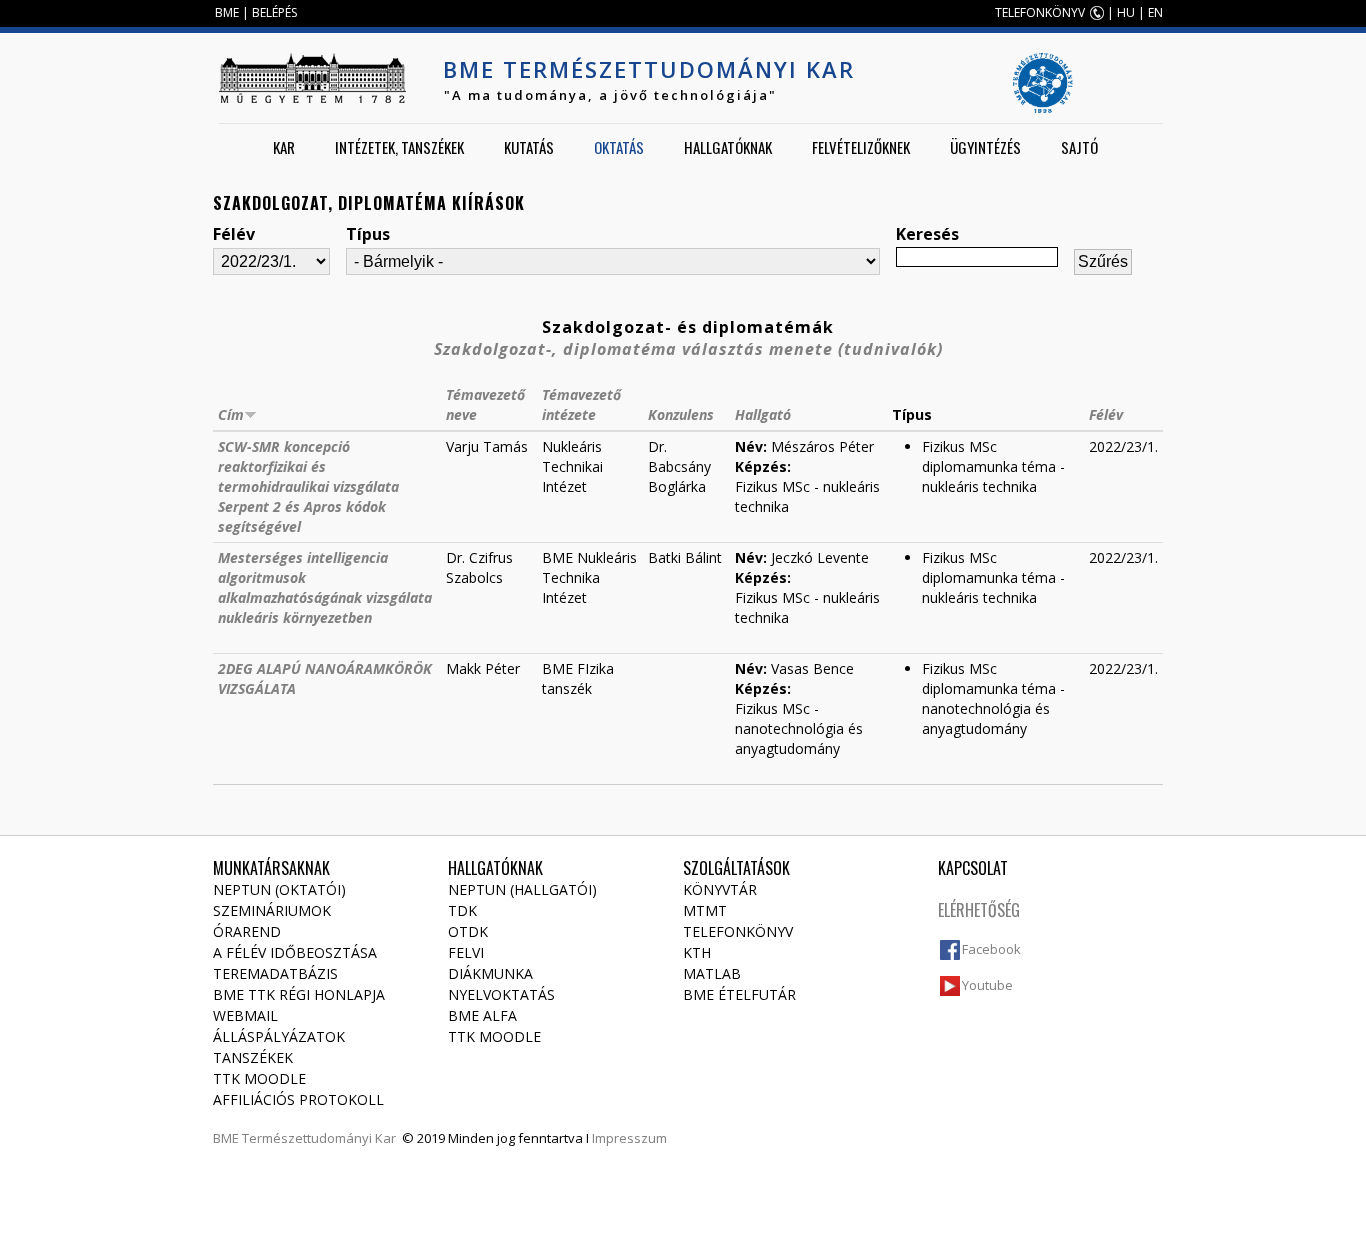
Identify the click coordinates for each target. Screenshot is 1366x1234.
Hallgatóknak (728, 147)
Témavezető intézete (581, 404)
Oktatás (619, 147)
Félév (234, 234)
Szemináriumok (272, 910)
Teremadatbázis (275, 973)
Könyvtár (720, 889)
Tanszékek (253, 1057)
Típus (368, 234)
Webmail (245, 1015)
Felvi (466, 952)
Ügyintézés (985, 147)
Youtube (987, 985)
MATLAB (712, 973)
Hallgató (763, 414)
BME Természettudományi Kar (649, 69)
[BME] (312, 78)
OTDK (468, 931)
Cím (231, 414)
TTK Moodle (259, 1078)
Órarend (247, 931)
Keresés (927, 234)
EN (1155, 12)
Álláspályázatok (279, 1036)
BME (227, 12)
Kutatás (529, 147)
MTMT (705, 910)
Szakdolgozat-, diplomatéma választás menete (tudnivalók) (688, 349)
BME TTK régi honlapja (299, 994)
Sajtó (1079, 147)
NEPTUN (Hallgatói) (522, 889)
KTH (697, 952)
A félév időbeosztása (295, 952)
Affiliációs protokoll (298, 1099)
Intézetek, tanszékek (399, 147)
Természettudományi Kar (319, 1138)
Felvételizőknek (861, 147)
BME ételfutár (739, 994)
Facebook (991, 949)
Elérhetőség (979, 910)
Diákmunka (490, 973)
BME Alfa (482, 1015)
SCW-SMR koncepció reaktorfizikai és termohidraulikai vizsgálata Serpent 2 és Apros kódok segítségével (308, 486)
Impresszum (629, 1138)
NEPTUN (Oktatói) (279, 889)
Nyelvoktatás (501, 994)
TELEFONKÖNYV (1040, 12)
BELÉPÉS (274, 12)
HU (1126, 12)
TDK (462, 910)
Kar (284, 147)
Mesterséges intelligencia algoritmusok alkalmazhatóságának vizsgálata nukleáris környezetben (325, 587)
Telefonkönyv (738, 931)
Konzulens (681, 414)
